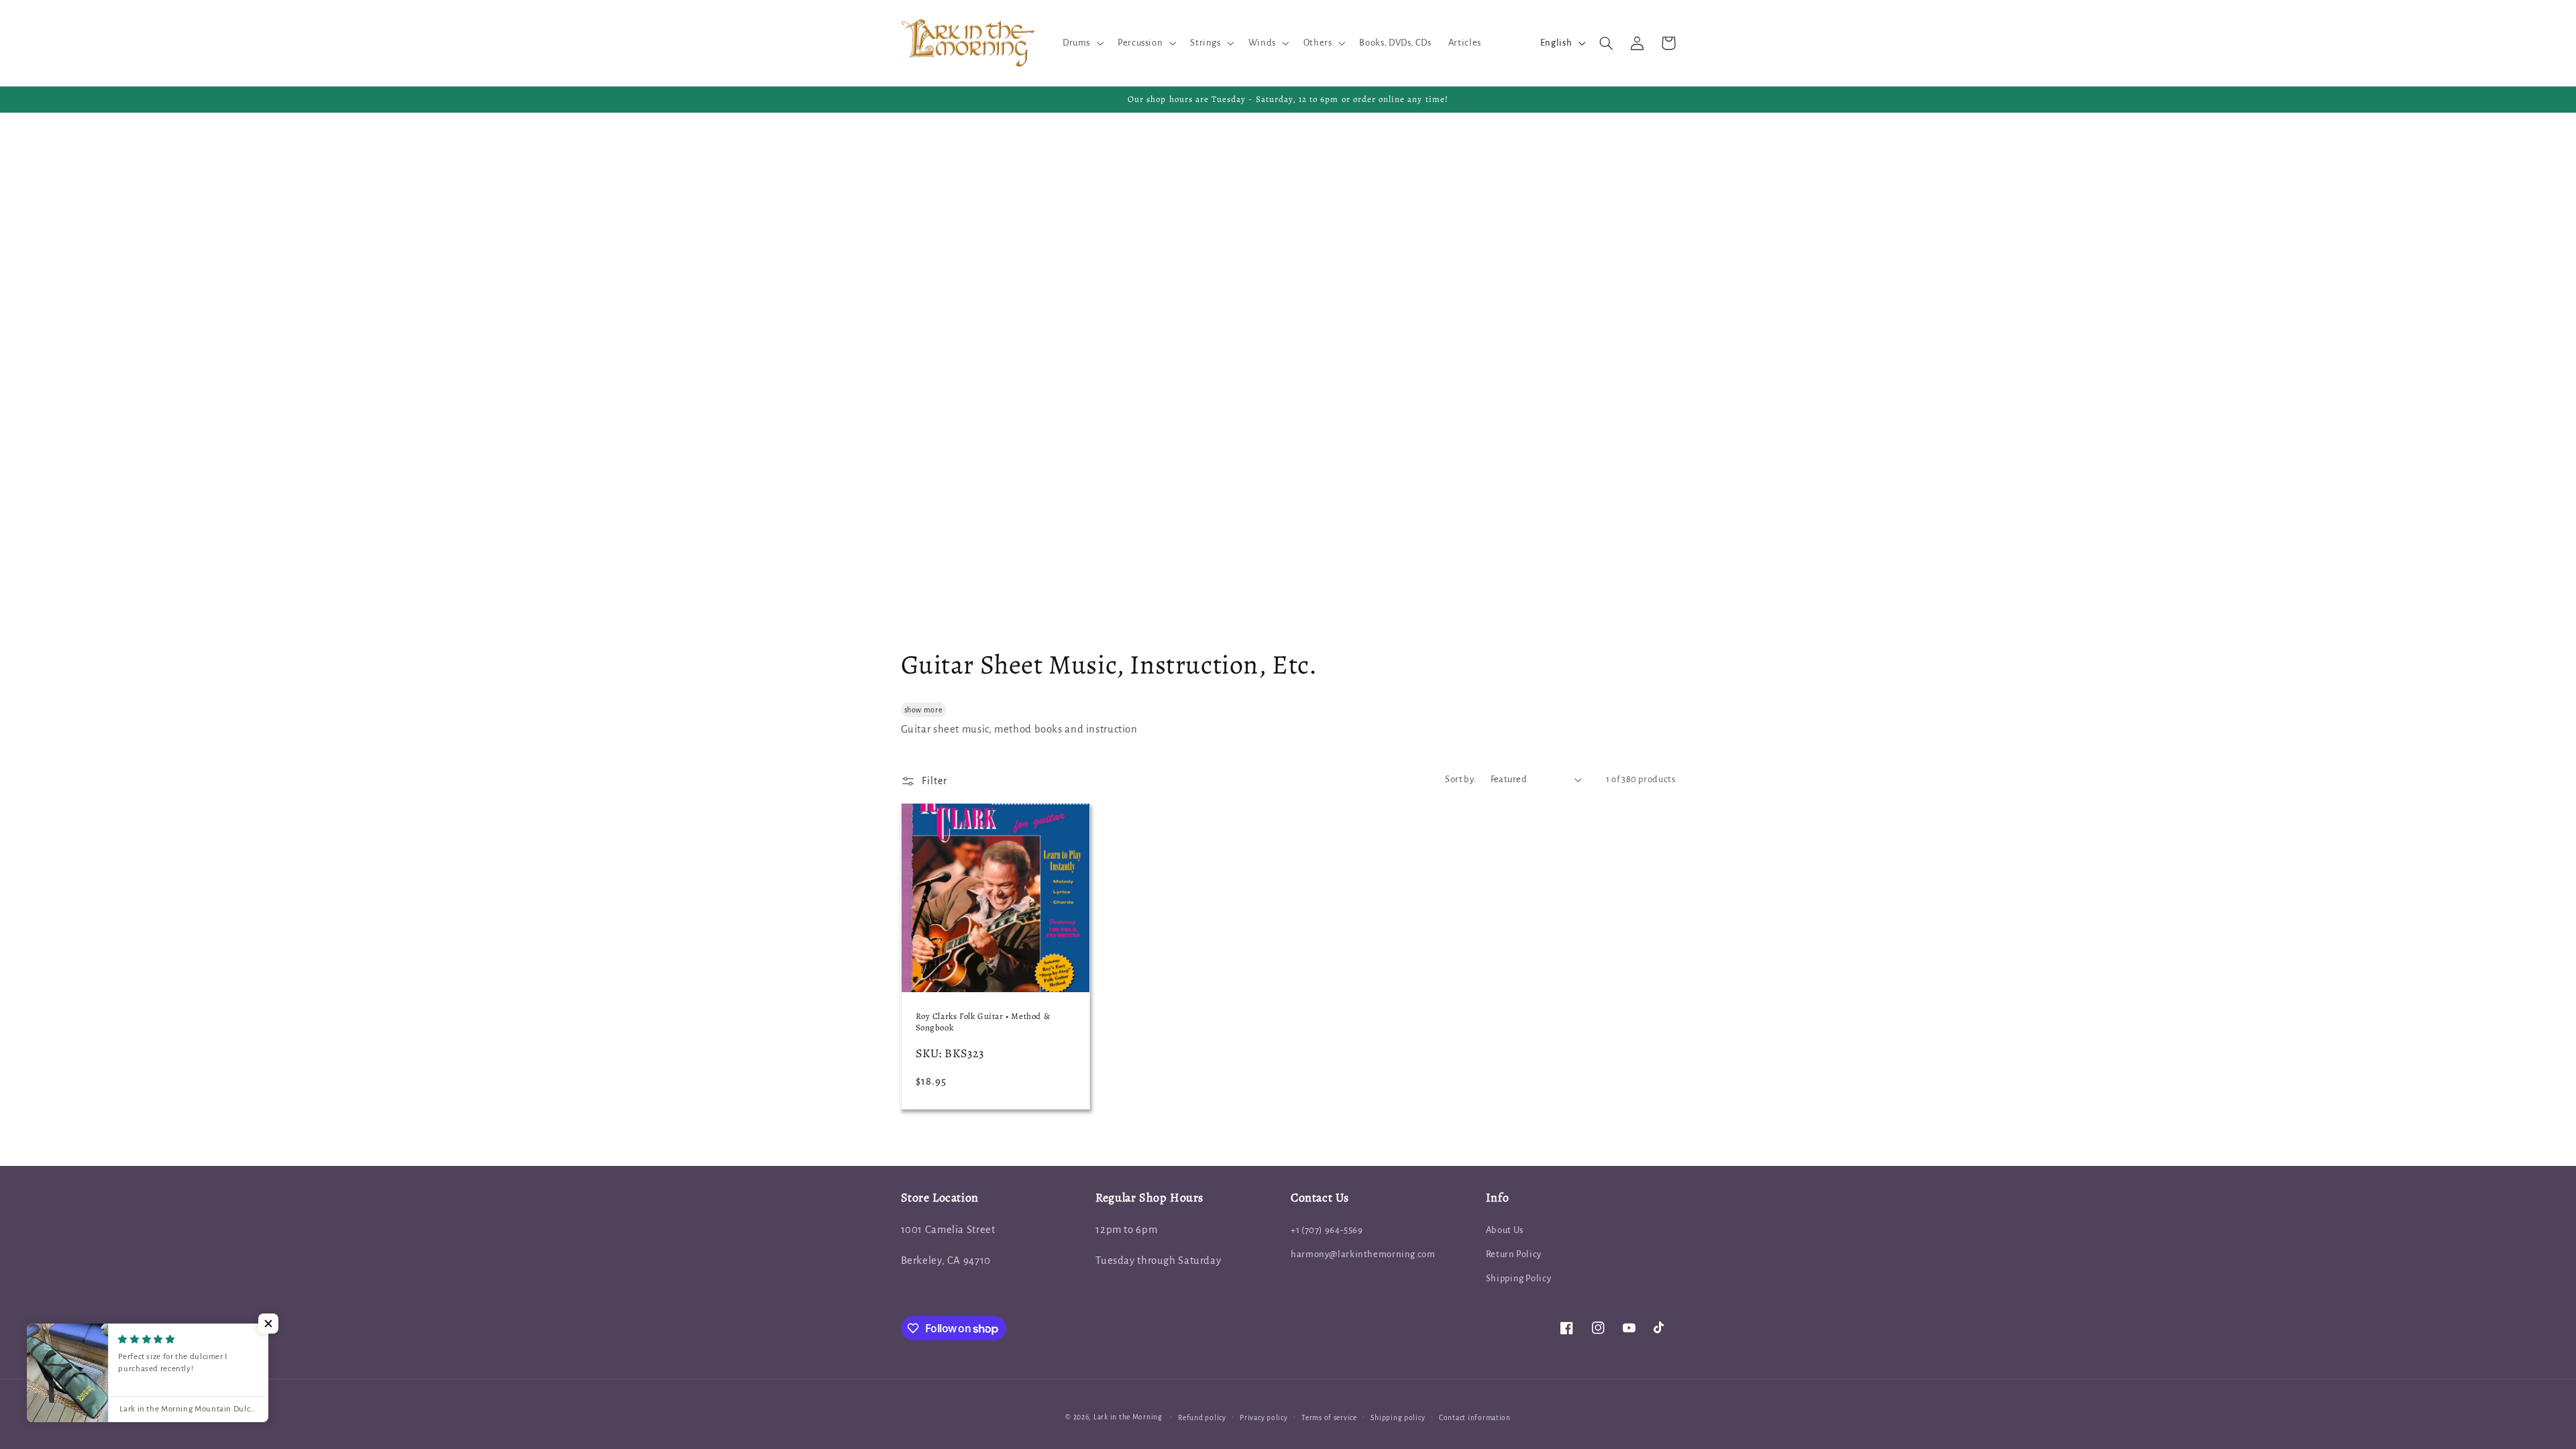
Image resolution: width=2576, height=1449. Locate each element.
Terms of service (1329, 1418)
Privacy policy (1264, 1418)
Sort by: (1460, 779)
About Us (1505, 1230)
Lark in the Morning (1128, 1417)
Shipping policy (1398, 1418)
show (913, 710)
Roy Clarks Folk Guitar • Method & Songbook (983, 1022)
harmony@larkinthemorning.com (1363, 1254)
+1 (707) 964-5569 (1327, 1230)
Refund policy (1202, 1418)
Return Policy (1514, 1254)
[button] (1081, 43)
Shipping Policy (1518, 1278)
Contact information (1475, 1418)
